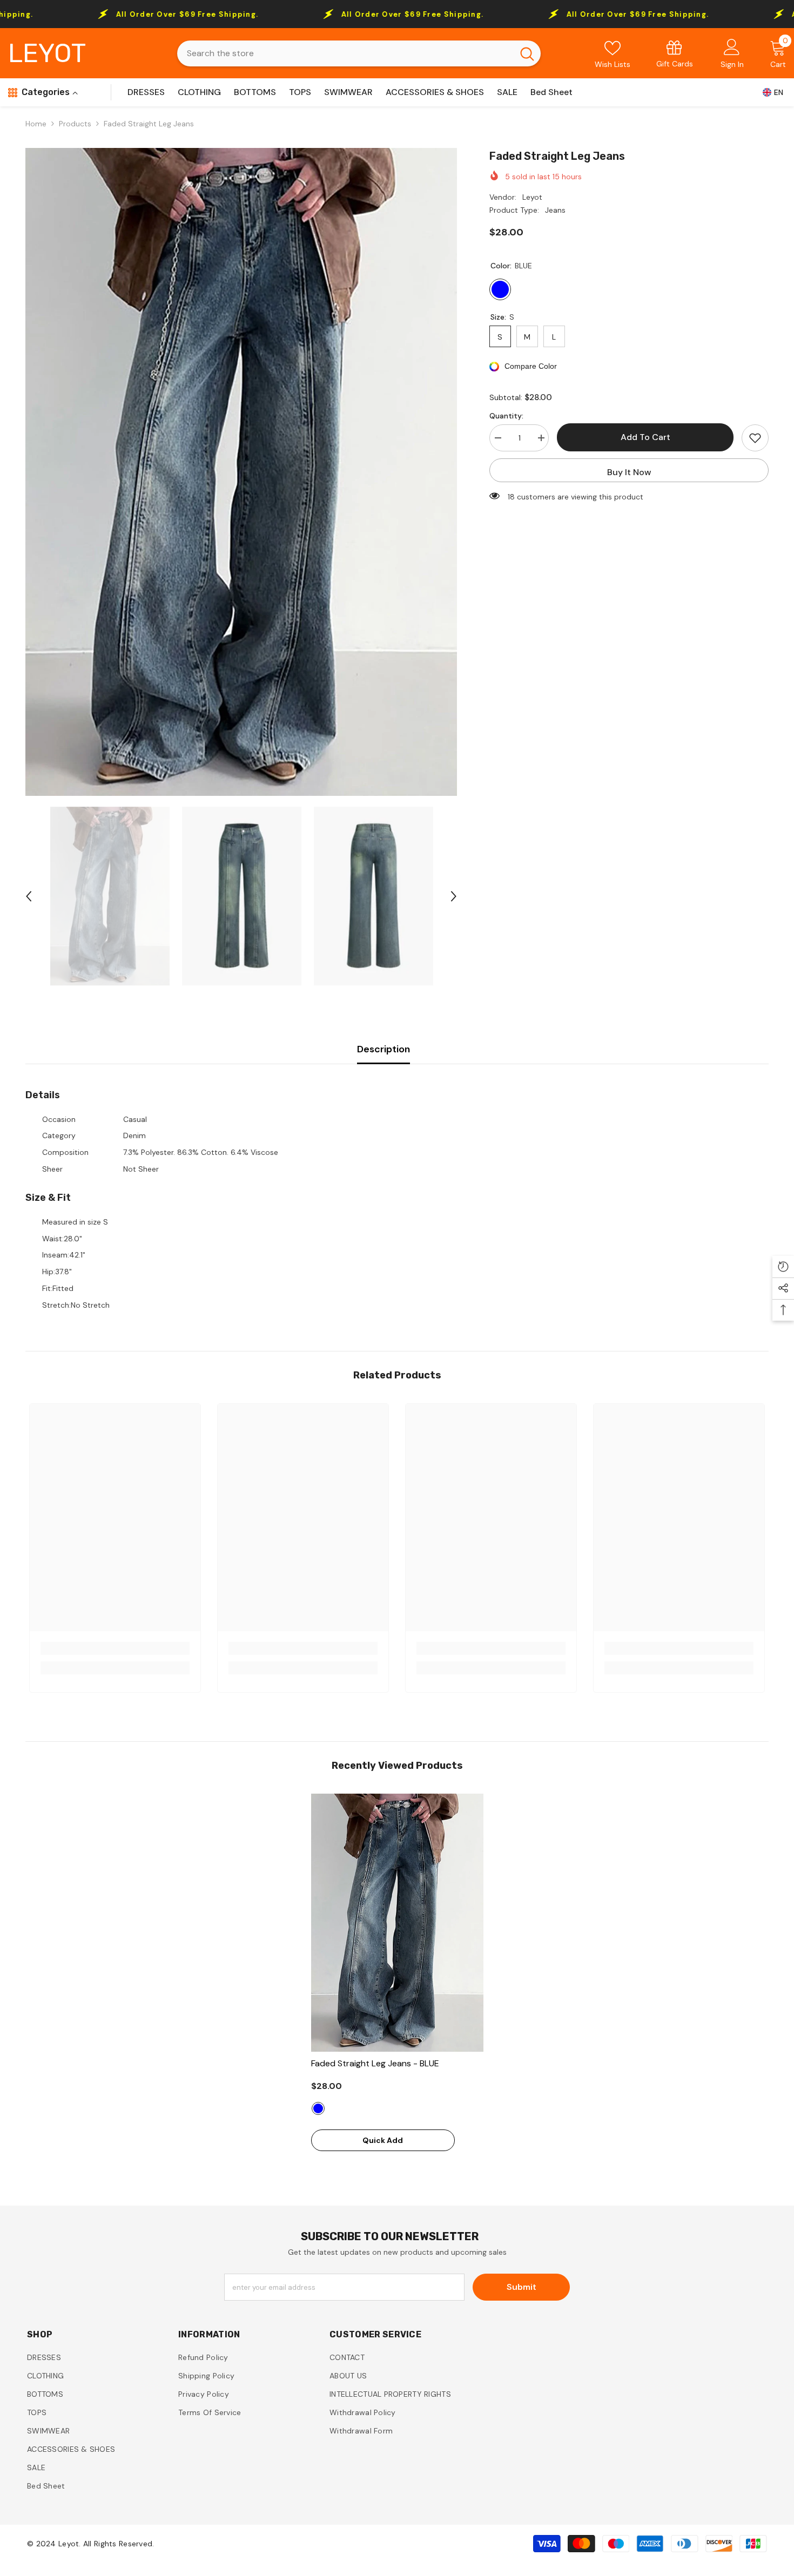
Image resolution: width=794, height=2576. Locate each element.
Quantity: (506, 416)
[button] (29, 896)
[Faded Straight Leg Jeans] (397, 1923)
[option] (241, 472)
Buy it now (629, 472)
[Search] (359, 53)
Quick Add (383, 2140)
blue (318, 2108)
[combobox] (345, 53)
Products (75, 124)
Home (36, 124)
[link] (675, 53)
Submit (522, 2287)
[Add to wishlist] (755, 438)
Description (383, 1049)
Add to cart (645, 437)
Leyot (532, 197)
